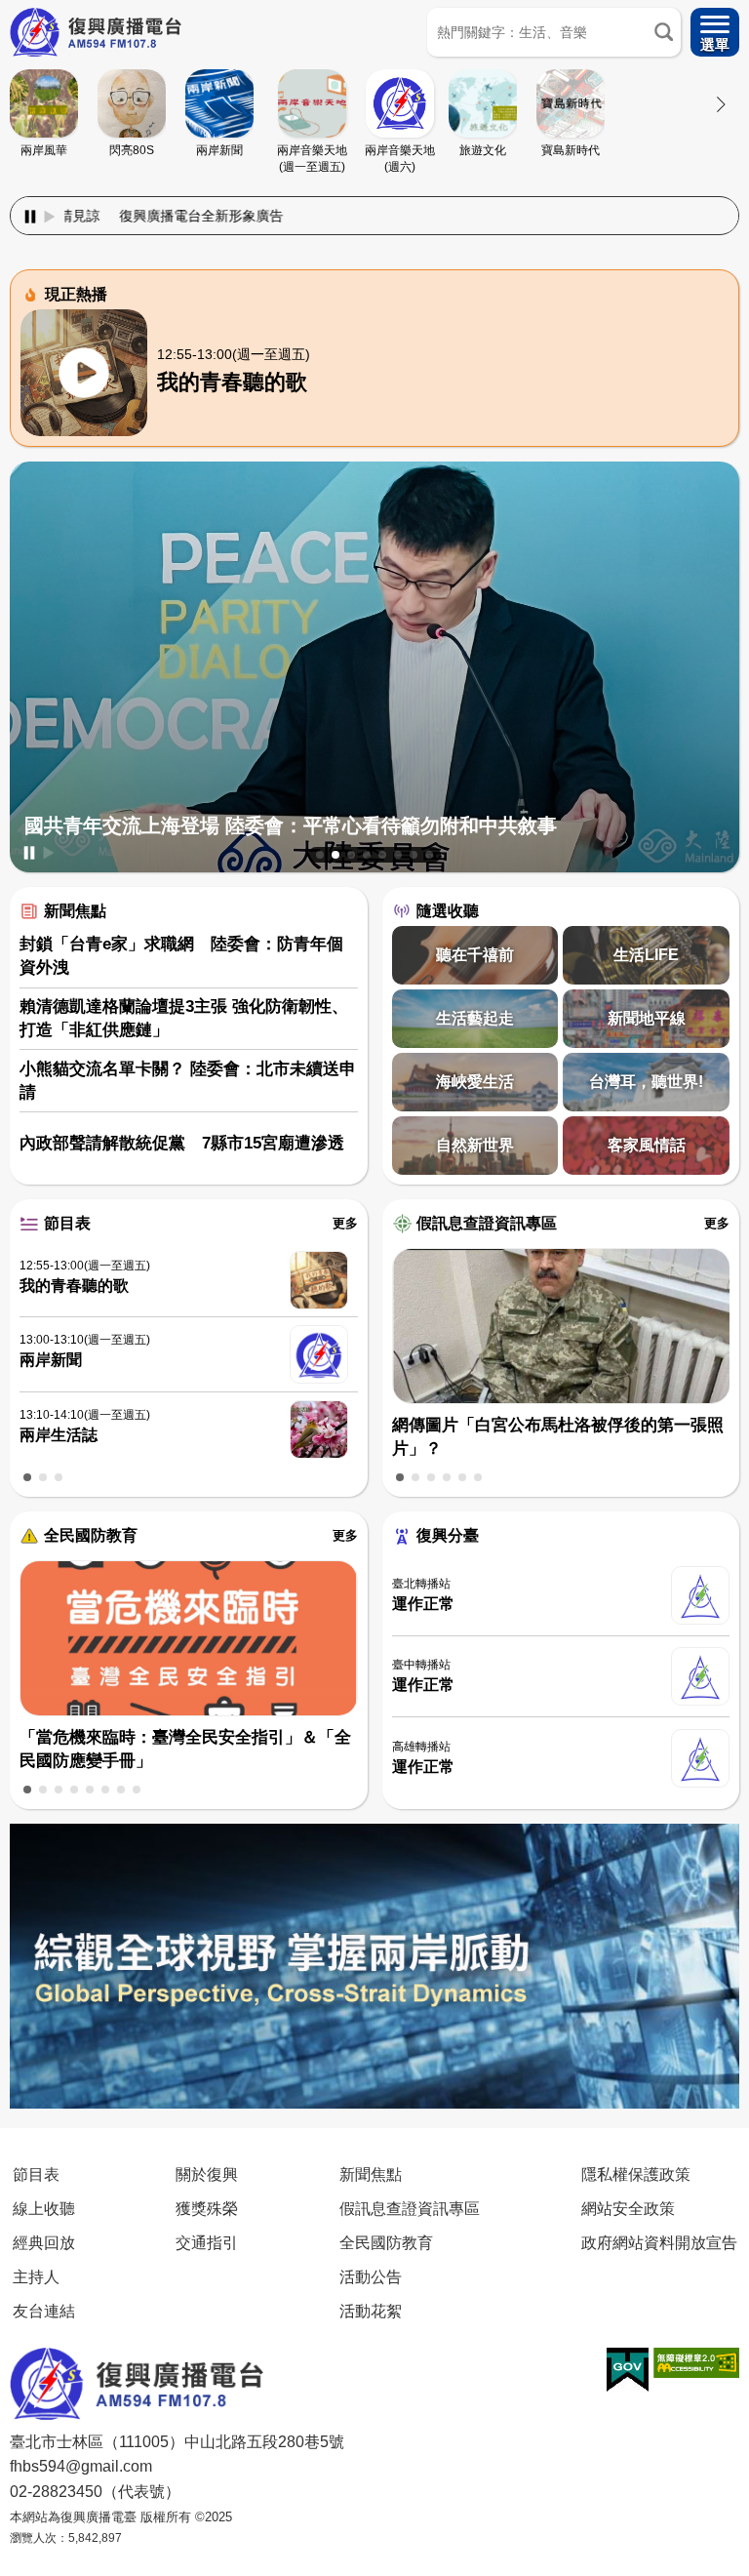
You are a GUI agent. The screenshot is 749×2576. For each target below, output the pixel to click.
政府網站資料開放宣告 (659, 2242)
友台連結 (44, 2311)
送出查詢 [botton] (664, 32)
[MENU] (715, 32)
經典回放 (44, 2242)
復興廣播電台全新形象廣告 (107, 216)
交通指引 (207, 2242)
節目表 (67, 1223)
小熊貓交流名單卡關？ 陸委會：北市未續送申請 (188, 1081)
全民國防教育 (91, 1535)
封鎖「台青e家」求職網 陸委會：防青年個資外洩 (181, 956)
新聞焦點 (75, 911)
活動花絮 (371, 2311)
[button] (320, 855)
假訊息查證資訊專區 (487, 1223)
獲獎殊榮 (207, 2208)
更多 (345, 1223)
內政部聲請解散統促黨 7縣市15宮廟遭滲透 (182, 1143)
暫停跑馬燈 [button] (30, 217)
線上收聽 (44, 2208)
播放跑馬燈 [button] (50, 217)
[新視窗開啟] (628, 2370)
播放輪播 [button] (49, 853)
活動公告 (371, 2276)
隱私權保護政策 (636, 2174)
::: (374, 192)
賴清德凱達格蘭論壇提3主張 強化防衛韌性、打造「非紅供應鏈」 (184, 1018)
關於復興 (207, 2174)
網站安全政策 (628, 2208)
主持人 (36, 2276)
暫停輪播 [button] (29, 853)
